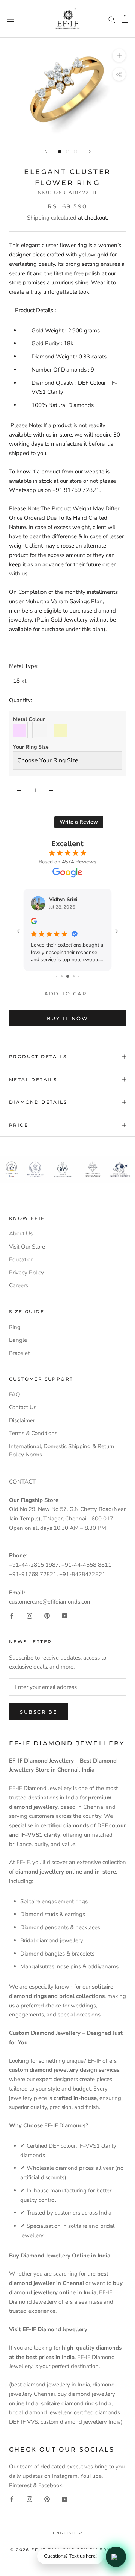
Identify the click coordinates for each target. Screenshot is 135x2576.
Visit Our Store (27, 1247)
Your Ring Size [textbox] (31, 747)
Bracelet (19, 1353)
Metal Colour (29, 719)
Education (21, 1259)
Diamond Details (38, 1102)
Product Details (38, 1057)
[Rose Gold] (22, 730)
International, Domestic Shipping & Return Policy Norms (62, 1451)
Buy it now (68, 1018)
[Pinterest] (47, 1615)
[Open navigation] (10, 19)
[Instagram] (29, 1615)
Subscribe (39, 1712)
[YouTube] (65, 1615)
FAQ (15, 1394)
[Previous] (46, 151)
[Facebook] (12, 1615)
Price (19, 1125)
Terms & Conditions (33, 1433)
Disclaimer (22, 1420)
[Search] (112, 19)
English (64, 2533)
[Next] (90, 151)
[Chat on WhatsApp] (116, 2557)
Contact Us (23, 1407)
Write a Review (79, 822)
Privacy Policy (26, 1273)
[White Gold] (42, 730)
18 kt (20, 681)
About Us (21, 1233)
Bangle (18, 1340)
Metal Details (33, 1079)
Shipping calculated (52, 218)
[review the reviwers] (34, 922)
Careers (19, 1285)
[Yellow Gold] (63, 730)
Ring (15, 1327)
